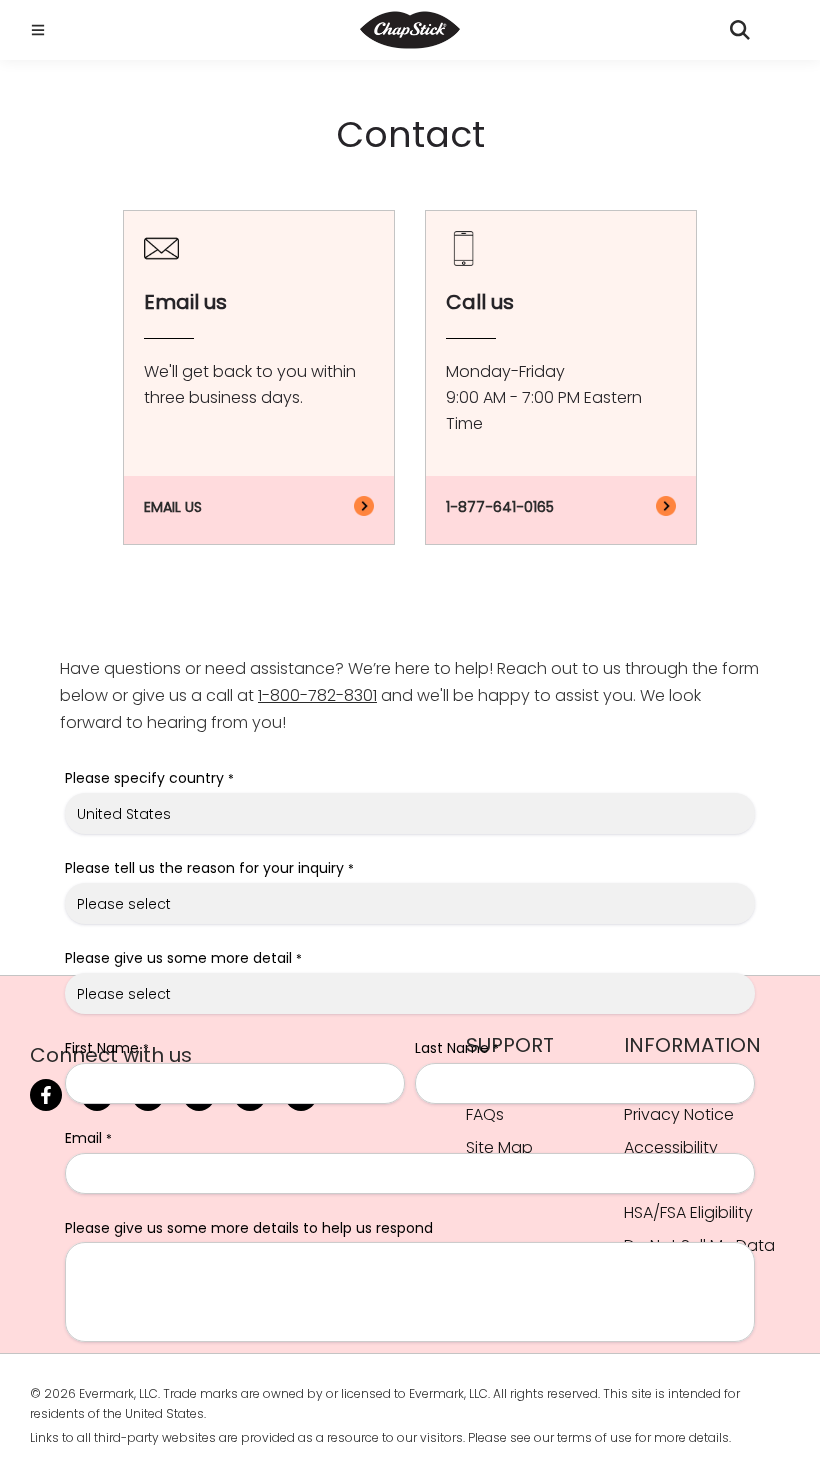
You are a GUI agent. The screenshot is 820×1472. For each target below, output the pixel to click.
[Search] (740, 30)
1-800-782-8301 (317, 695)
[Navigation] (35, 30)
